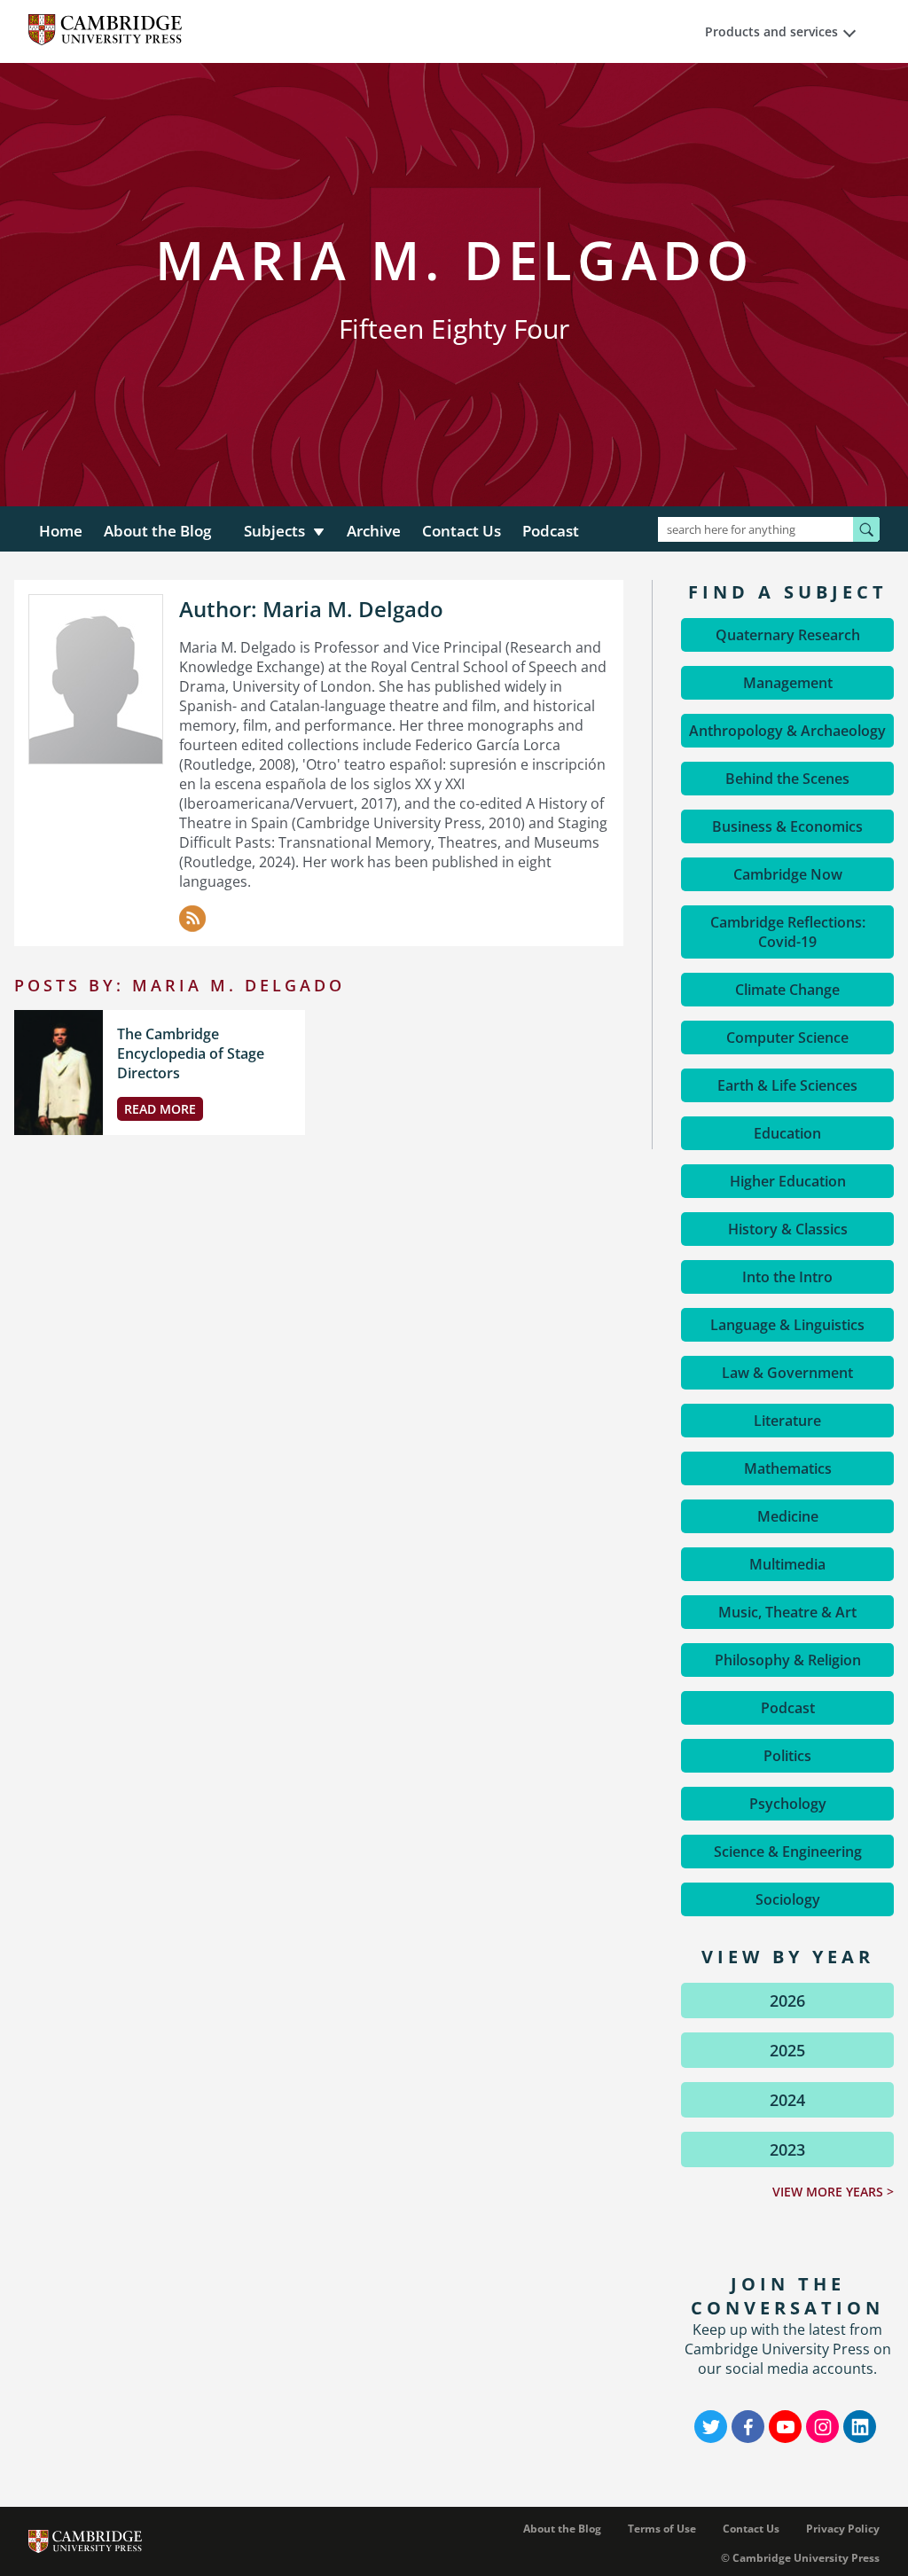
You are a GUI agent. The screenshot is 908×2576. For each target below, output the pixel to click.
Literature (787, 1421)
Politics (787, 1756)
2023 (787, 2149)
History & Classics (788, 1229)
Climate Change (787, 990)
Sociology (788, 1899)
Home (61, 531)
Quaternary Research (788, 635)
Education (787, 1133)
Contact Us (462, 531)
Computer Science (787, 1037)
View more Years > (833, 2192)
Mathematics (788, 1468)
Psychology (788, 1804)
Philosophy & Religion (788, 1660)
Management (788, 683)
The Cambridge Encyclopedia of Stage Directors (191, 1053)
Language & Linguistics (787, 1325)
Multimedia (787, 1564)
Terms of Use (662, 2529)
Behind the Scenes (787, 779)
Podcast (551, 531)
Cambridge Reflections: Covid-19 (788, 932)
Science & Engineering (788, 1852)
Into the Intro (787, 1277)
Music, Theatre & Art (787, 1612)
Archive (374, 531)
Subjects (274, 531)
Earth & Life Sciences (787, 1085)
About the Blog (157, 531)
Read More (160, 1109)
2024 (787, 2100)
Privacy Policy (843, 2529)
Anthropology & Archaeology (787, 731)
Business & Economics (787, 826)
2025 (787, 2050)
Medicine (788, 1516)
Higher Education (788, 1181)
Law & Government (787, 1373)
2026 (787, 2001)
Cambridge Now (788, 874)
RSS (192, 919)
